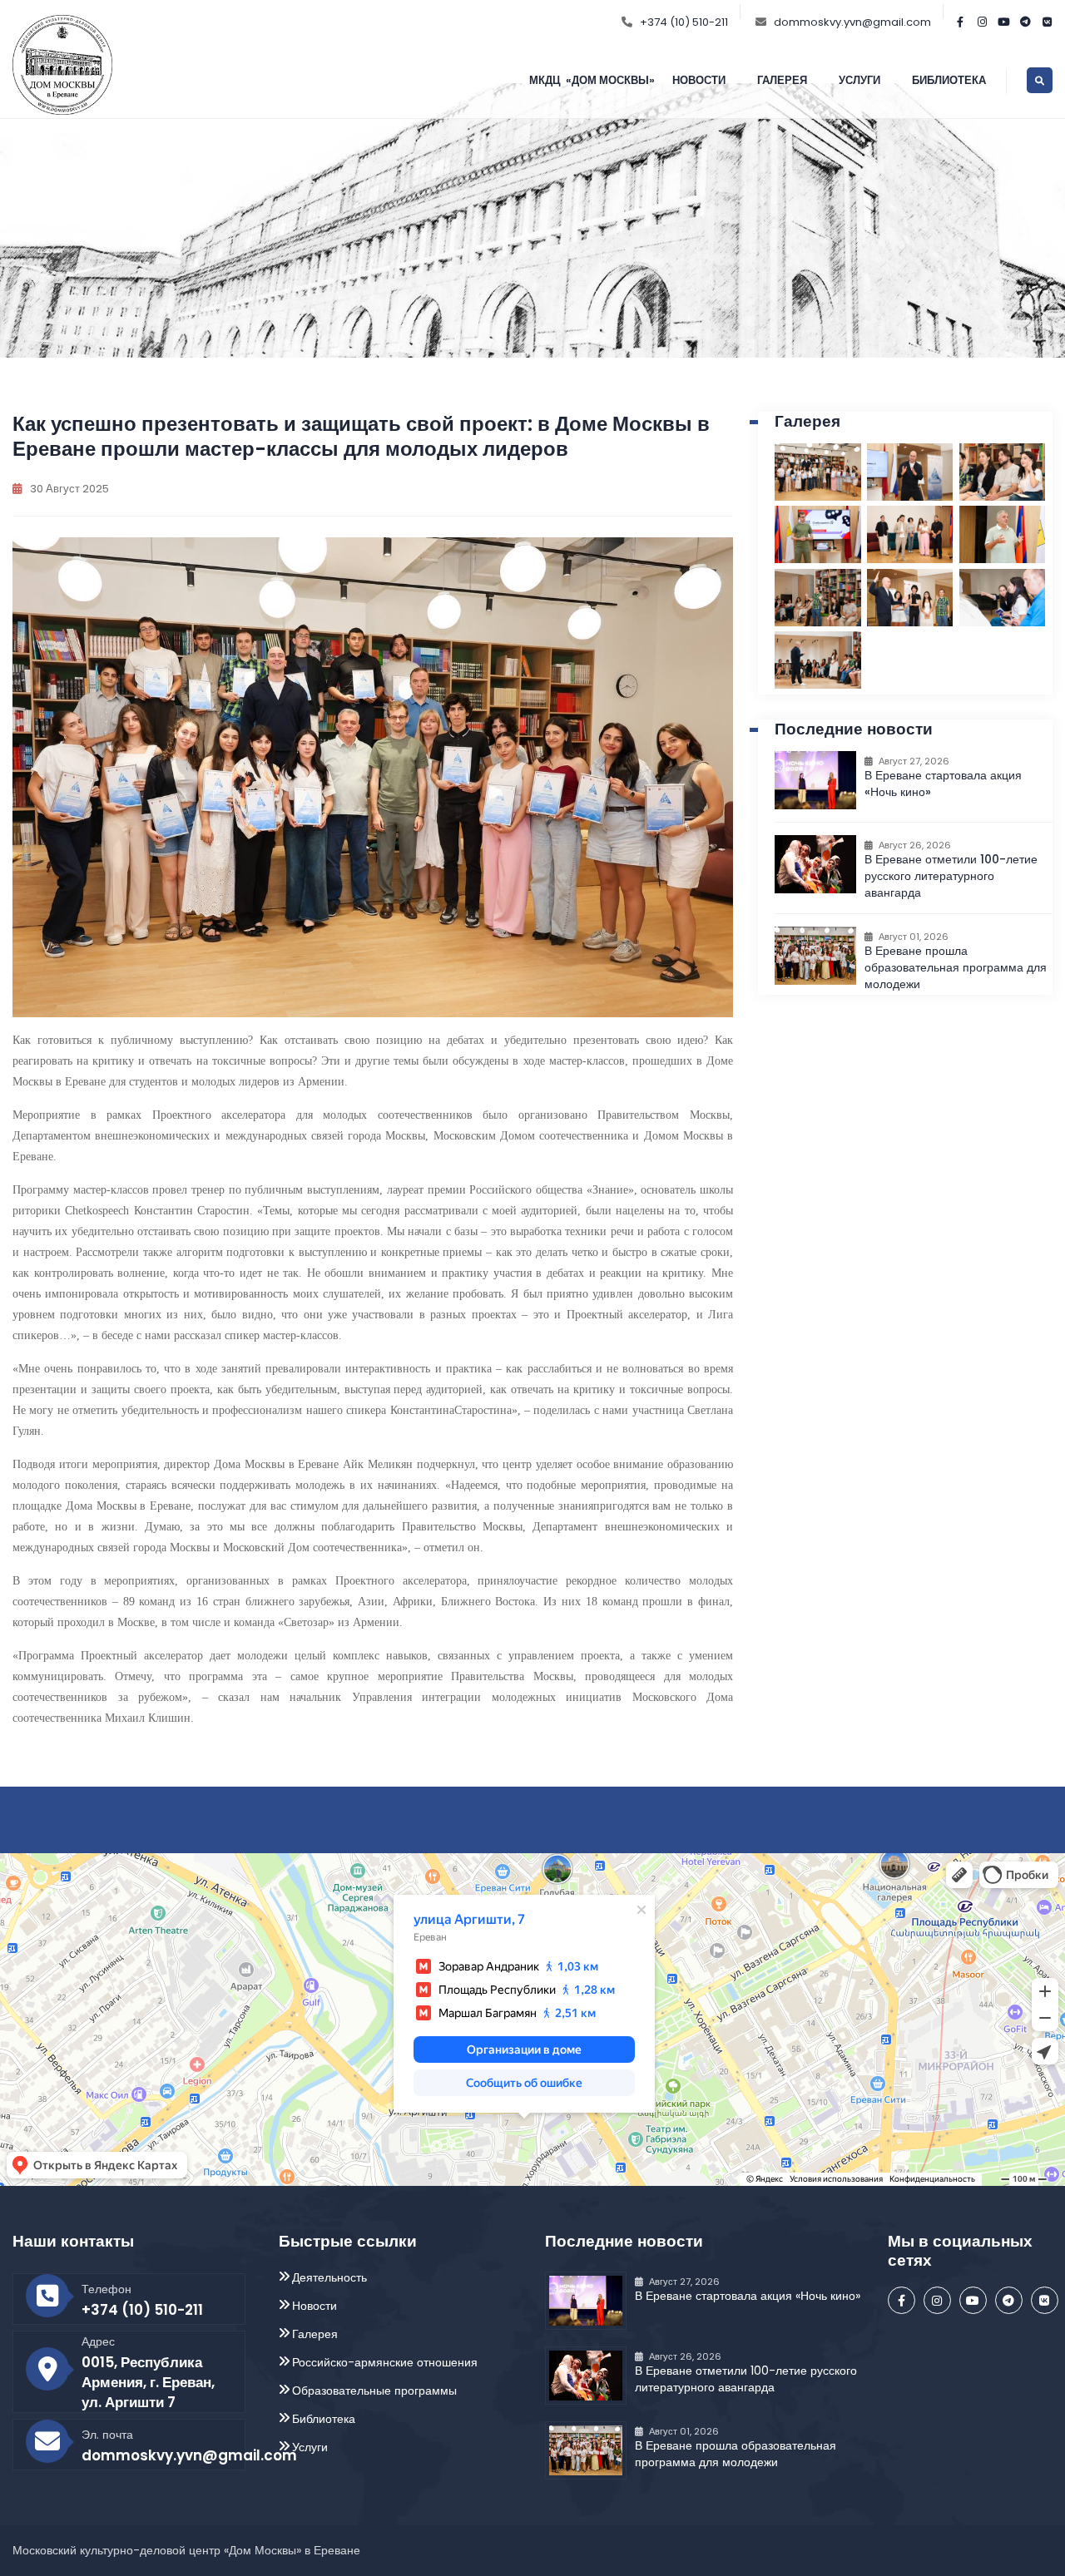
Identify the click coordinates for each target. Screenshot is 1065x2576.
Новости (699, 80)
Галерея (782, 80)
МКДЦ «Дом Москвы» (592, 80)
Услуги (859, 80)
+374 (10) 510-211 (684, 22)
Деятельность (329, 2277)
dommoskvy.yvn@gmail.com (852, 22)
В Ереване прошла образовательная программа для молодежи (956, 967)
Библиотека (949, 80)
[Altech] (62, 63)
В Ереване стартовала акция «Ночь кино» (748, 2296)
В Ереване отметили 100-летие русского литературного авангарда (951, 876)
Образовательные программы (374, 2391)
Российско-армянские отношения (385, 2362)
